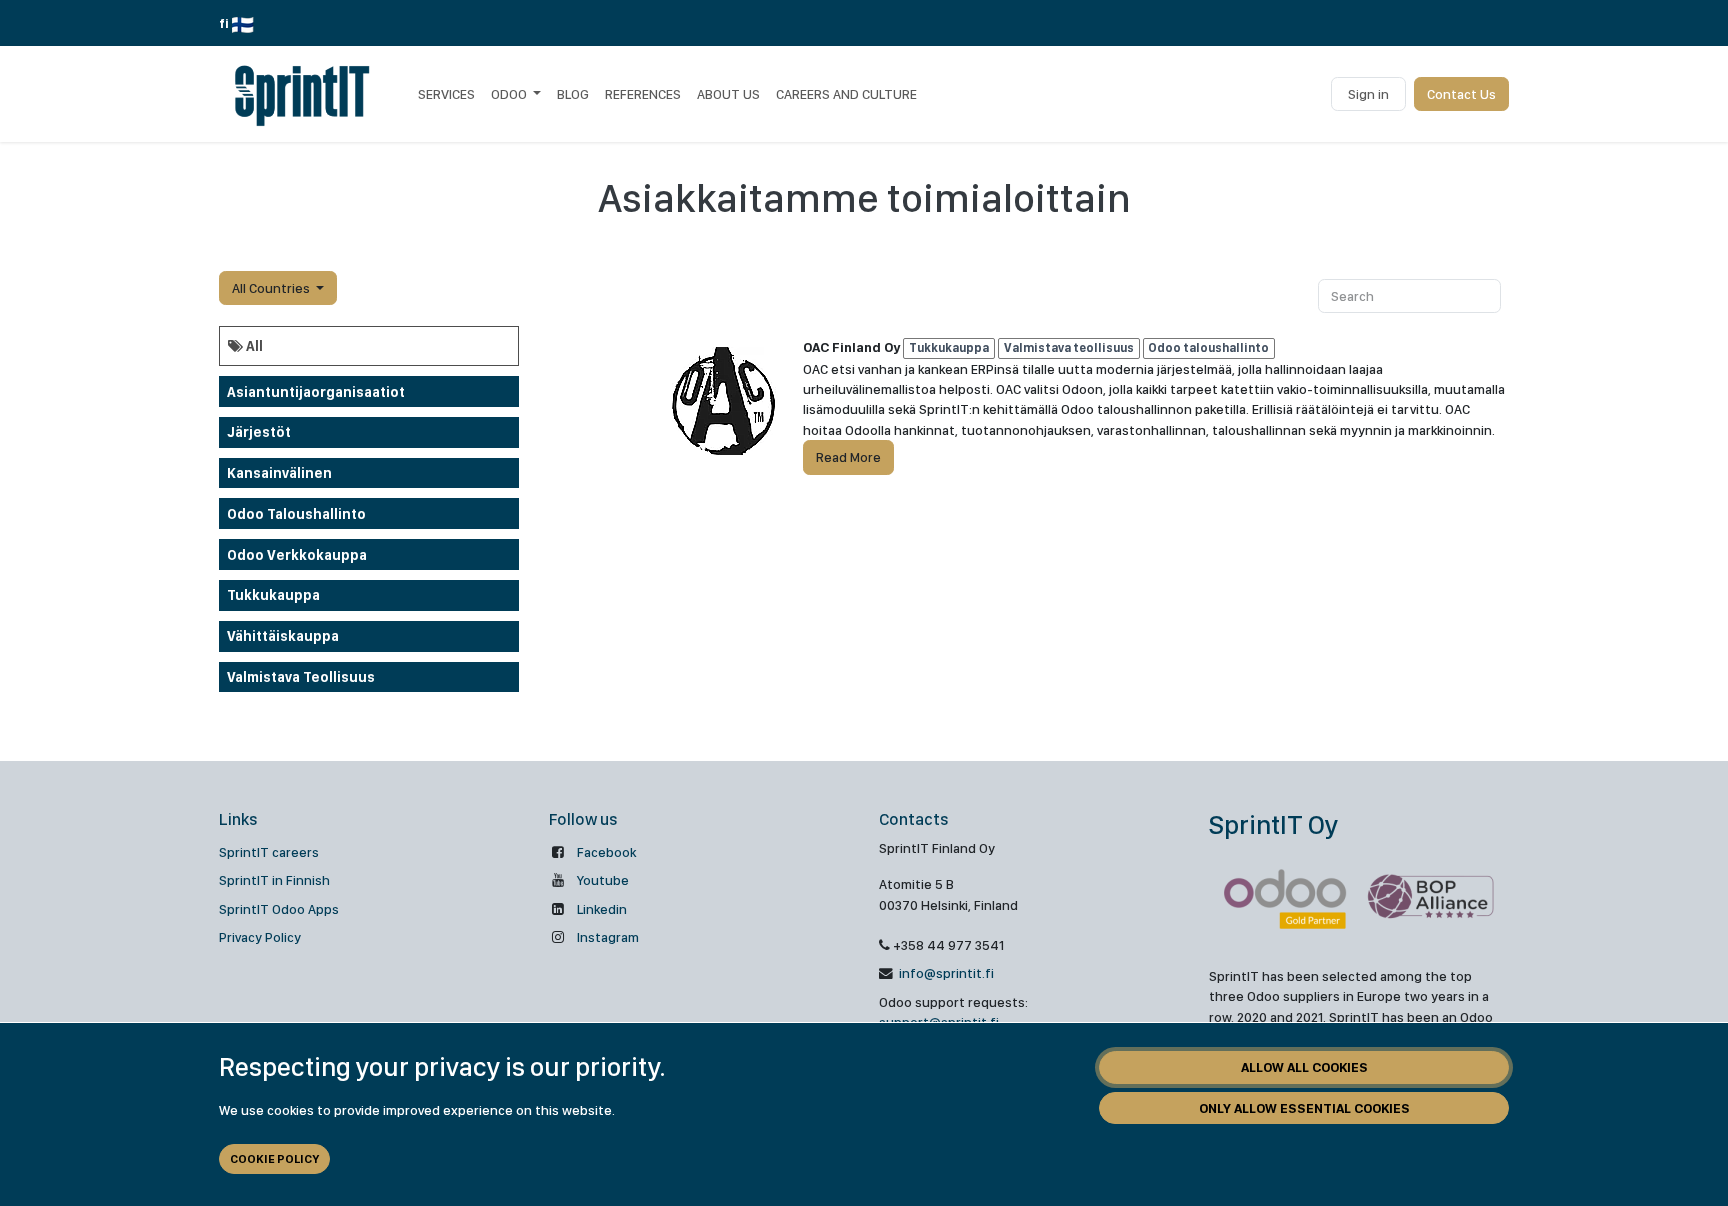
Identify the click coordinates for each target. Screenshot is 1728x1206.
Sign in (1368, 94)
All (253, 346)
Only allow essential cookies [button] (1304, 1108)
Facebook (606, 852)
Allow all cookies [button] (1304, 1067)
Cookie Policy (274, 1159)
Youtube (603, 880)
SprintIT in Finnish (274, 880)
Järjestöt (259, 432)
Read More (848, 457)
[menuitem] (446, 94)
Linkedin (602, 909)
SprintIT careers (269, 852)
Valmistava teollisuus (301, 677)
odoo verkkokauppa (297, 555)
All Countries (271, 288)
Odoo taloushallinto (296, 514)
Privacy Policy (260, 937)
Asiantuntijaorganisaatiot (316, 392)
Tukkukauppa (273, 595)
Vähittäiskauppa (283, 636)
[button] (278, 288)
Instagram (608, 937)
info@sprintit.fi (945, 973)
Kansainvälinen (279, 473)
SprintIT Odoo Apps (279, 909)
